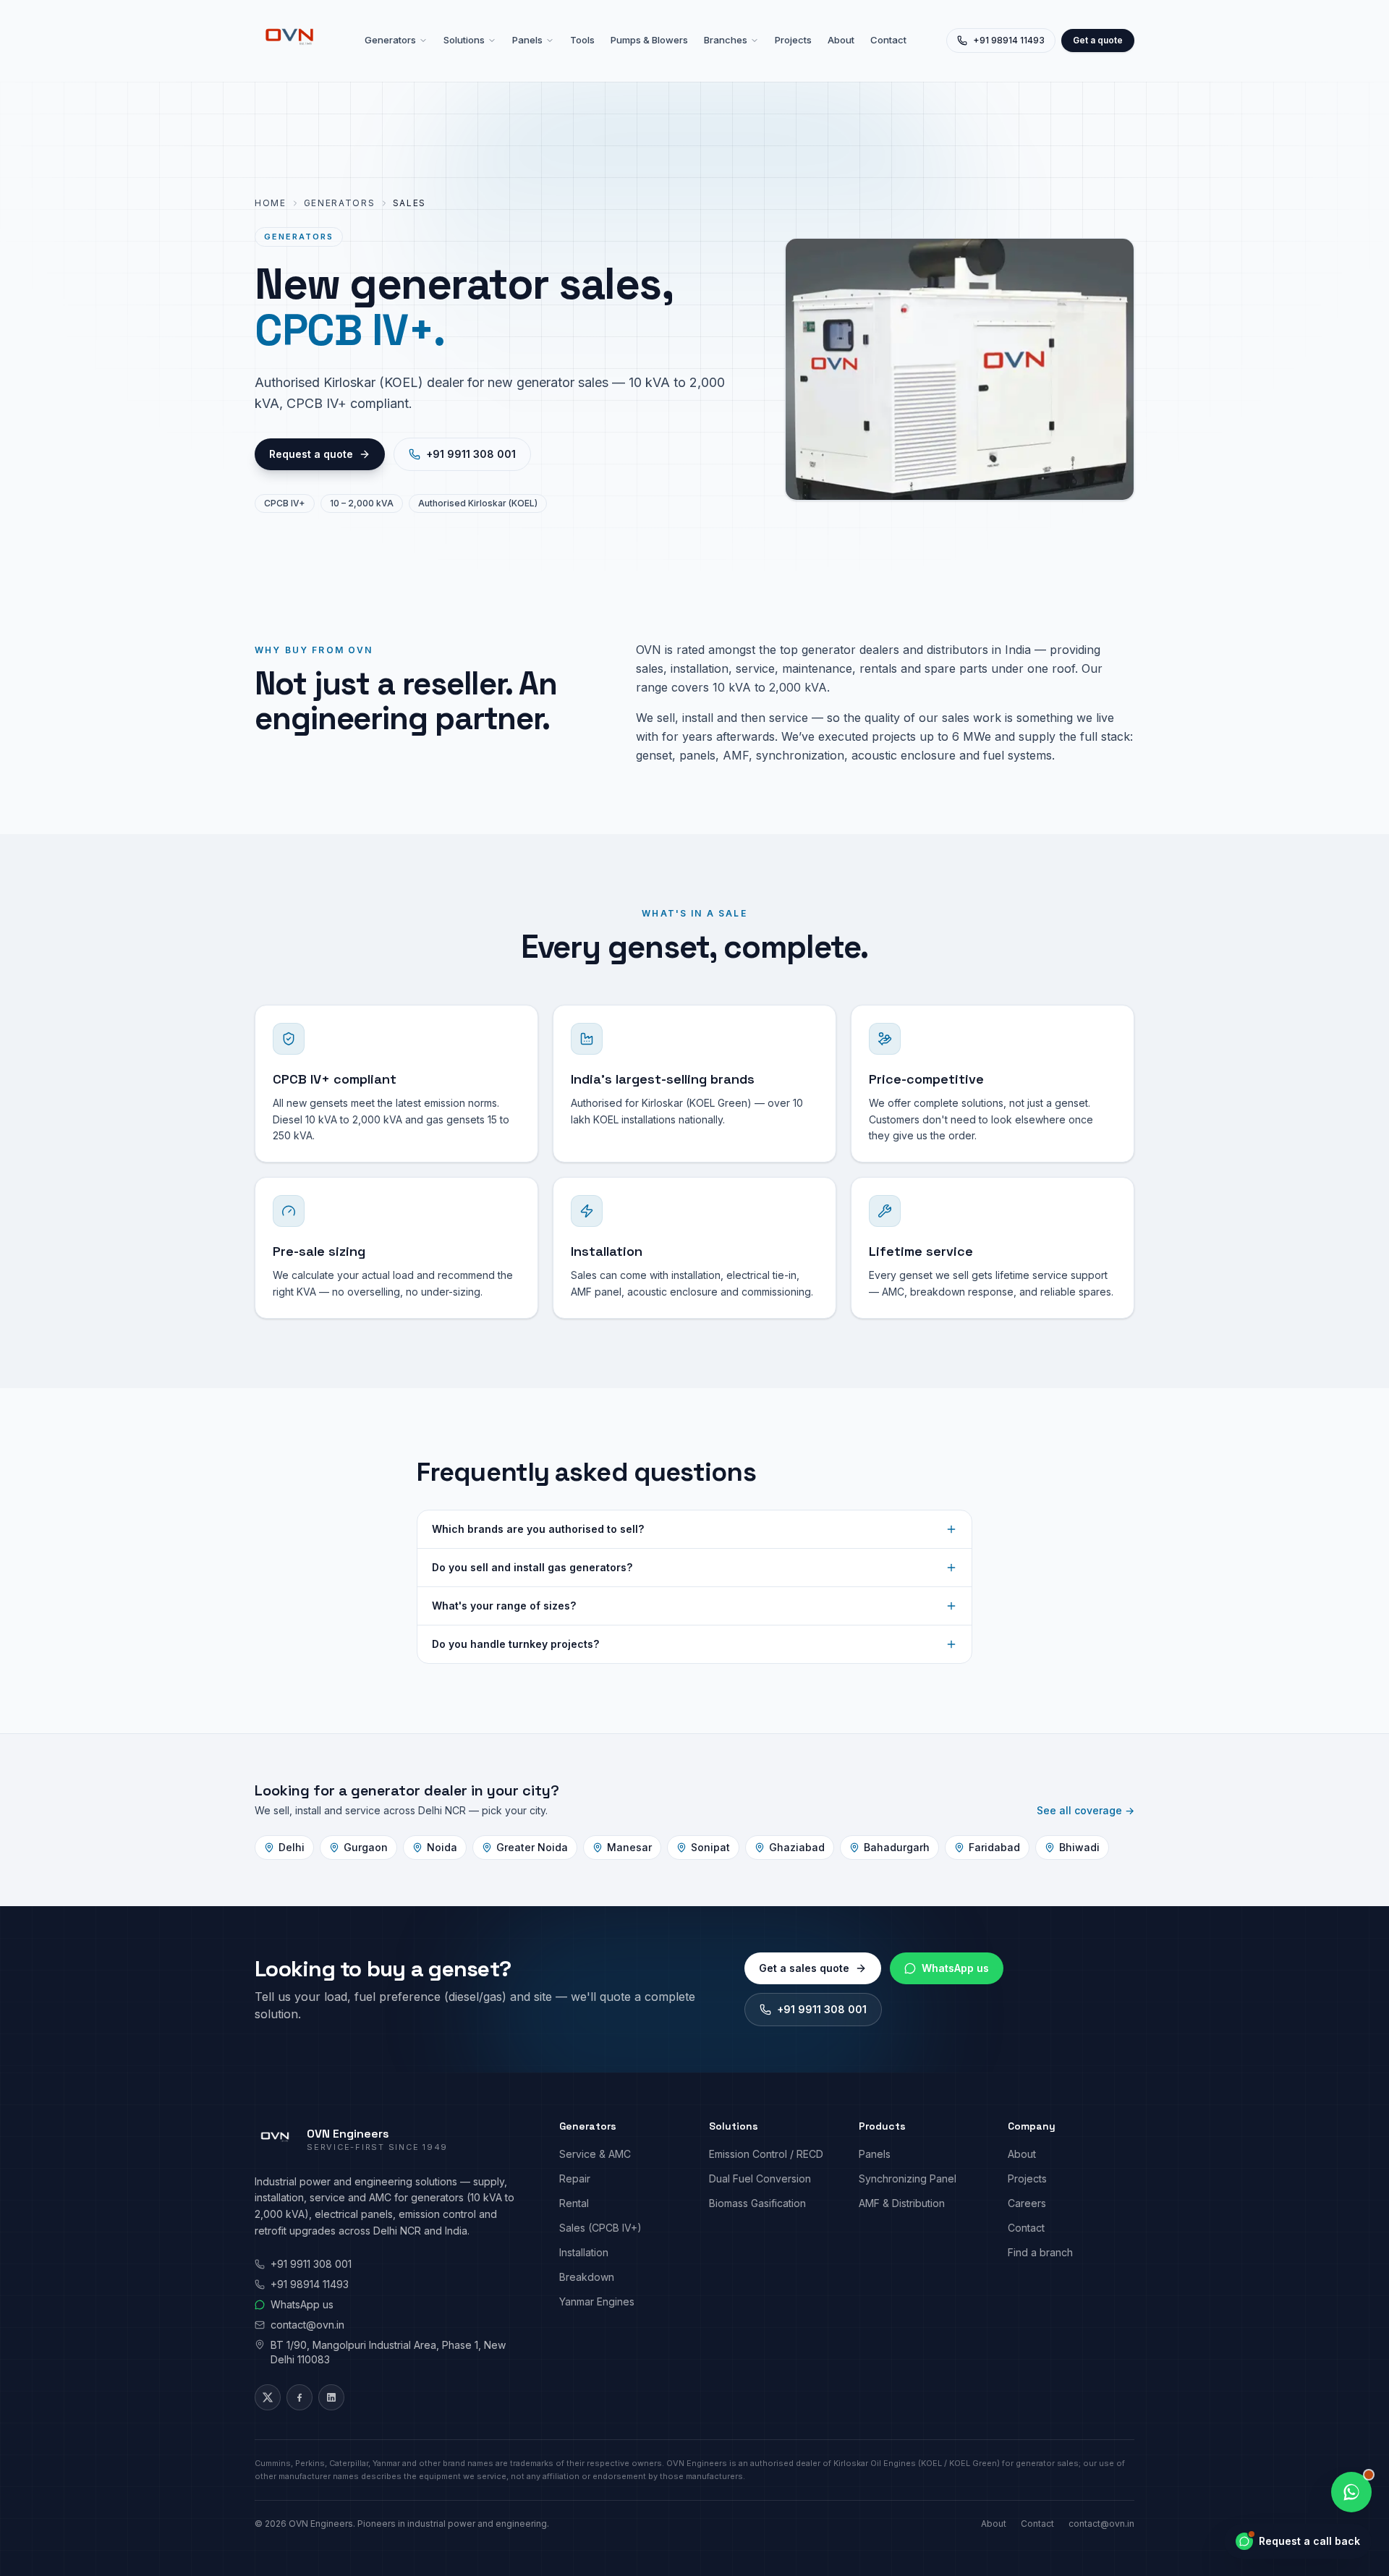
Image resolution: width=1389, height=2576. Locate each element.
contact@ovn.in (307, 2325)
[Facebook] (300, 2397)
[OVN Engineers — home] (289, 41)
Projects (793, 40)
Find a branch (1040, 2252)
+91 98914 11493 (1009, 40)
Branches (726, 40)
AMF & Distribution (902, 2203)
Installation (584, 2252)
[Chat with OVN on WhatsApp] (1351, 2492)
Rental (574, 2203)
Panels (527, 40)
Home (271, 203)
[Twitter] (268, 2397)
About (841, 40)
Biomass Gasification (757, 2203)
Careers (1027, 2203)
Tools (582, 40)
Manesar (629, 1847)
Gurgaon (366, 1847)
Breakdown (587, 2277)
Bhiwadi (1079, 1847)
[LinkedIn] (331, 2397)
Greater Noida (532, 1847)
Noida (442, 1847)
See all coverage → (1086, 1810)
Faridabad (994, 1847)
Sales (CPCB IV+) (600, 2228)
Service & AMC (595, 2154)
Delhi (292, 1847)
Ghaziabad (797, 1847)
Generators (390, 40)
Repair (575, 2178)
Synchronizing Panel (908, 2178)
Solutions (464, 40)
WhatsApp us (955, 1968)
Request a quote (311, 454)
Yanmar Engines (597, 2301)
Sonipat (710, 1847)
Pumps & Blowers (649, 40)
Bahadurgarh (897, 1847)
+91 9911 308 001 (471, 454)
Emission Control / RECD (766, 2154)
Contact (888, 40)
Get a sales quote (804, 1968)
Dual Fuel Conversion (760, 2178)
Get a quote (1098, 40)
